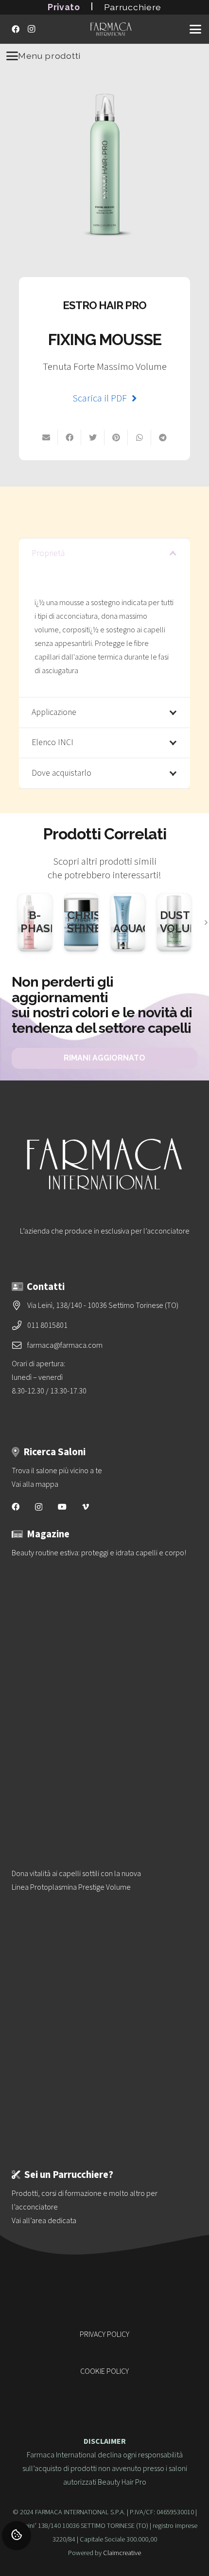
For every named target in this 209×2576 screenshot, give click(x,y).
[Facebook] (16, 29)
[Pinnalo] (116, 437)
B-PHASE (39, 922)
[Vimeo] (86, 1507)
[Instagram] (31, 29)
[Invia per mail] (46, 437)
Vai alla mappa (35, 1484)
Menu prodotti (49, 56)
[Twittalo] (93, 437)
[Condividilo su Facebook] (70, 437)
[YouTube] (62, 1507)
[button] (195, 29)
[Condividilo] (163, 437)
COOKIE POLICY (104, 2371)
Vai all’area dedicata (44, 2221)
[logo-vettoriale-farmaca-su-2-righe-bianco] (111, 29)
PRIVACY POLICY (104, 2334)
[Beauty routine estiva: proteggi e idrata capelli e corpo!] (104, 1688)
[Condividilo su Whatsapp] (139, 437)
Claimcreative (122, 2553)
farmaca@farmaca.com (65, 1345)
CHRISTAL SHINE (94, 922)
